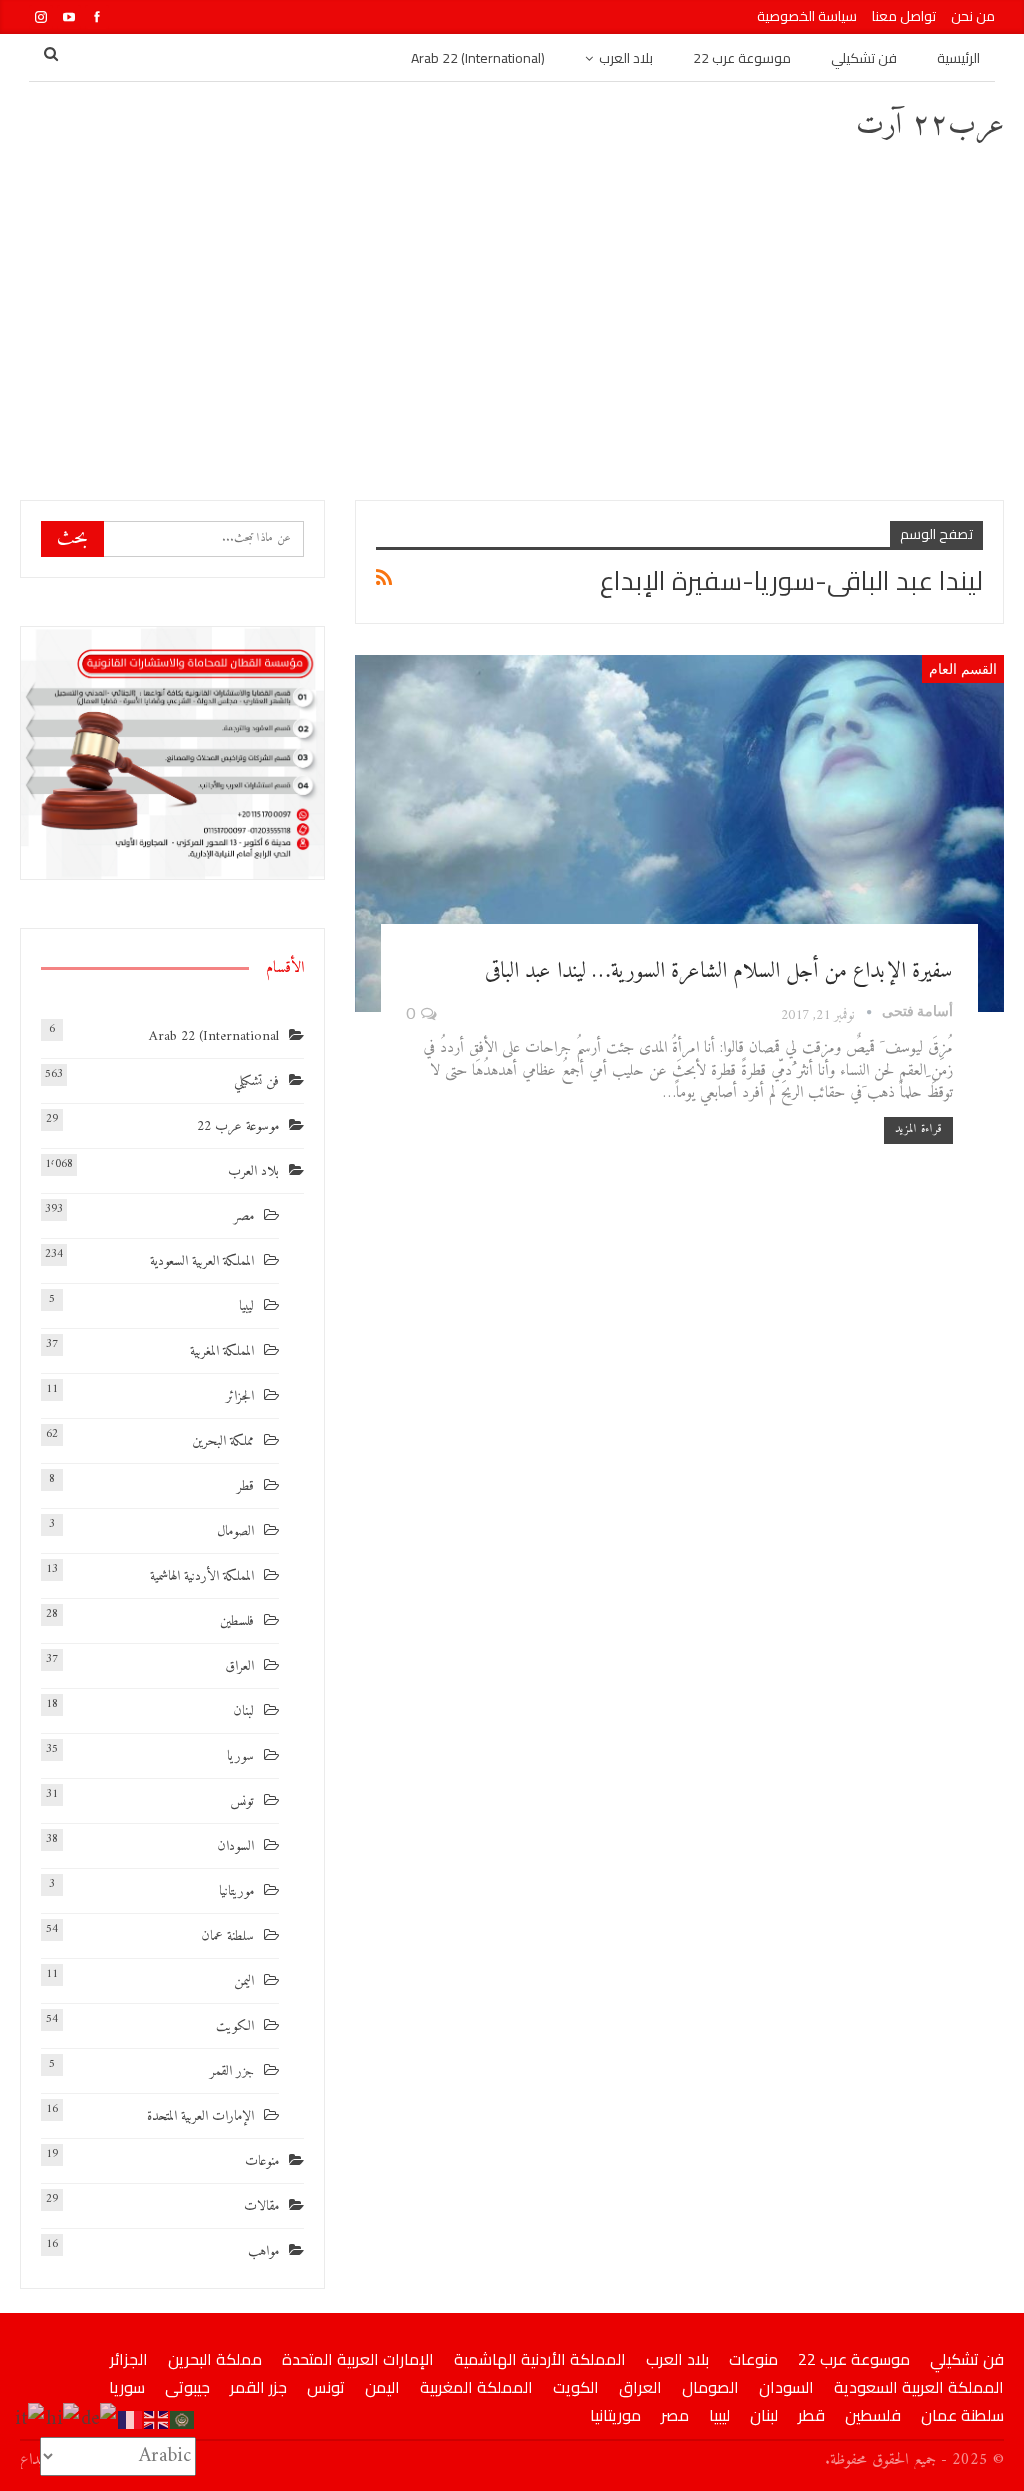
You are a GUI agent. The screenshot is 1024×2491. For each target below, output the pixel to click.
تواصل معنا (904, 16)
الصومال (235, 1531)
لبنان (243, 1711)
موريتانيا (236, 1891)
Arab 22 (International (214, 1036)
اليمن (244, 1981)
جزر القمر (232, 2071)
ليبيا (246, 1306)
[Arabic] (183, 2419)
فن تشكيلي (864, 58)
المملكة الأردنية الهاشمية (202, 1576)
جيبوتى (187, 2387)
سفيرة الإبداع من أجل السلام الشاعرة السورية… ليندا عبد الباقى (719, 971)
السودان (235, 1846)
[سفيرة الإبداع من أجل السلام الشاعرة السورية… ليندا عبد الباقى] (679, 833)
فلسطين (237, 1621)
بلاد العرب (626, 58)
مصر (244, 1216)
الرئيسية (958, 58)
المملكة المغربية (222, 1351)
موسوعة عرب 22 (742, 58)
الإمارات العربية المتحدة (200, 2116)
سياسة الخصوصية (807, 16)
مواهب (263, 2251)
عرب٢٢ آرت (930, 125)
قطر (245, 1486)
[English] (157, 2419)
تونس (242, 1801)
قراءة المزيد (918, 1129)
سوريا (240, 1756)
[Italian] (30, 2419)
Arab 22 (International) (478, 58)
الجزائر (240, 1396)
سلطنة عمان (227, 1936)
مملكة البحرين (223, 1441)
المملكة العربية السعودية (202, 1261)
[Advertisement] (512, 320)
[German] (99, 2419)
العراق (239, 1666)
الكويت (235, 2026)
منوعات (262, 2161)
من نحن (973, 16)
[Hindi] (63, 2419)
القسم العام (963, 668)
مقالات (261, 2206)
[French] (131, 2419)
